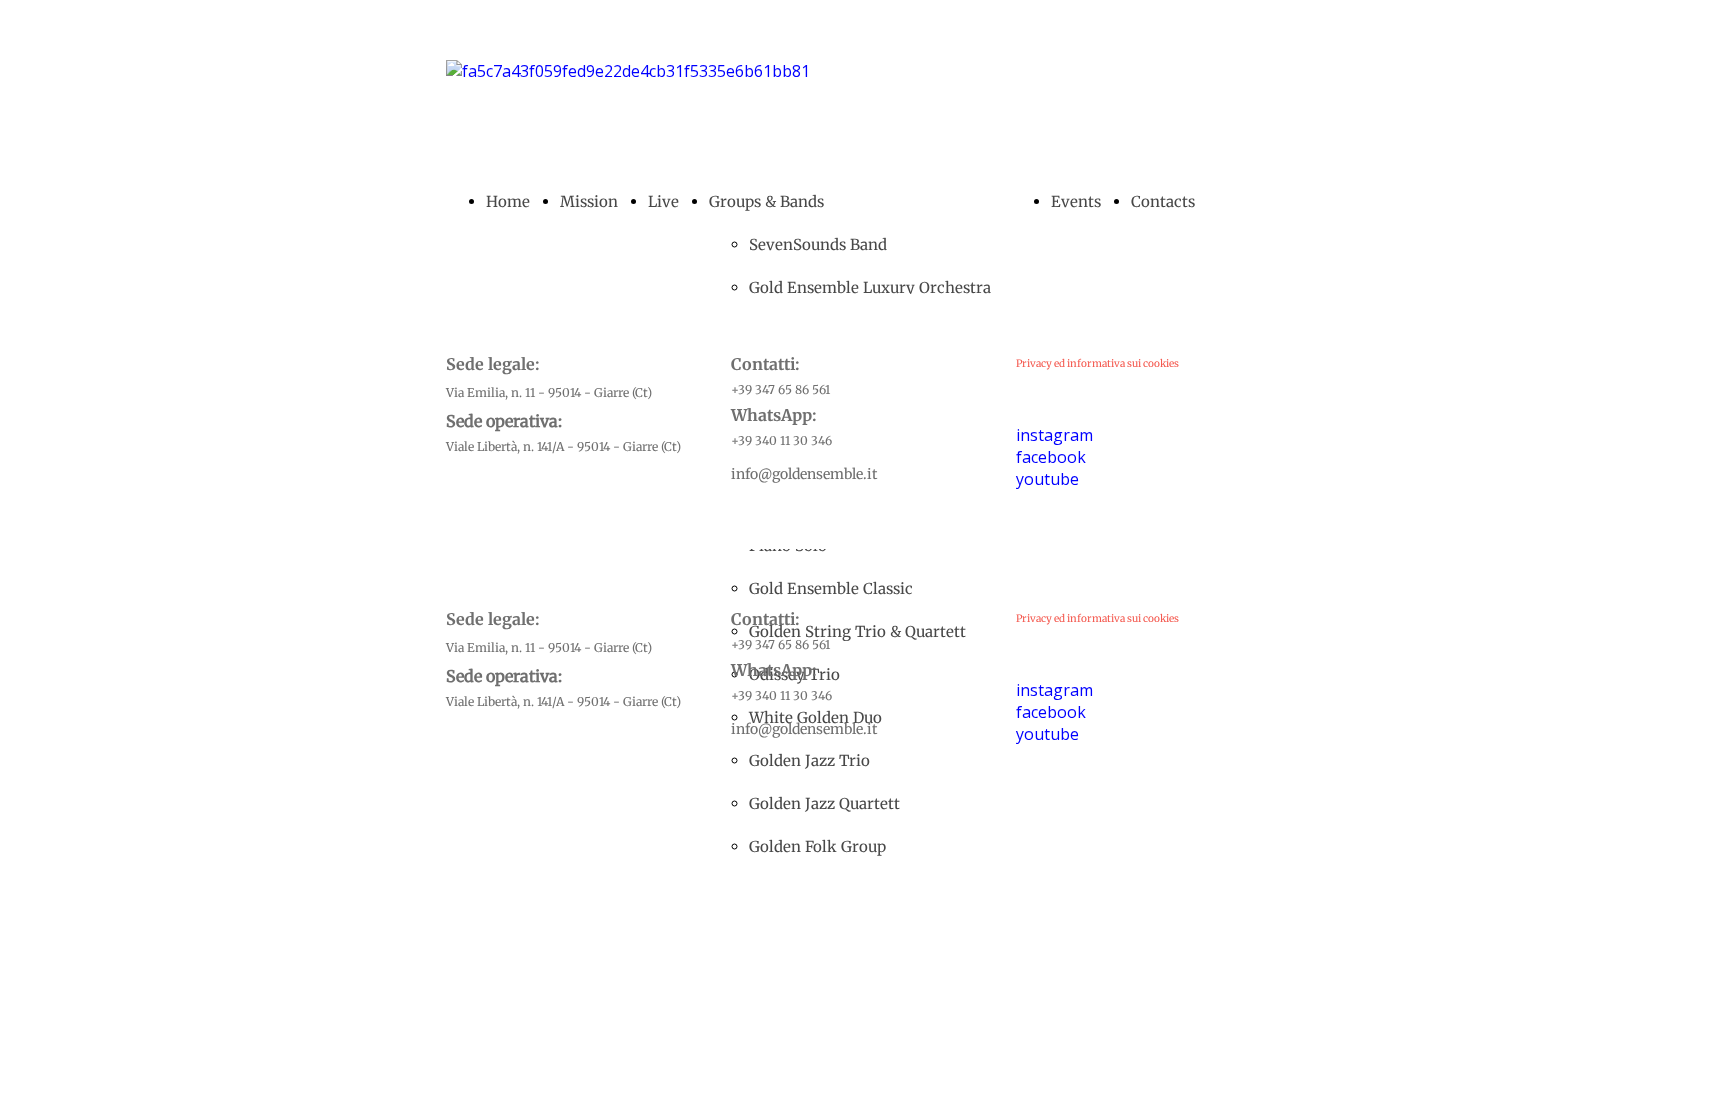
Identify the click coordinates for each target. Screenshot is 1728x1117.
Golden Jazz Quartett (824, 803)
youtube (1047, 479)
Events (1076, 201)
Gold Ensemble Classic (831, 588)
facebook (1051, 457)
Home (508, 201)
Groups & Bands (766, 201)
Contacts (1163, 201)
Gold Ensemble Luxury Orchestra (870, 287)
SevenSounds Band (818, 244)
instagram (1054, 435)
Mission (589, 201)
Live (663, 201)
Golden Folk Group (817, 846)
